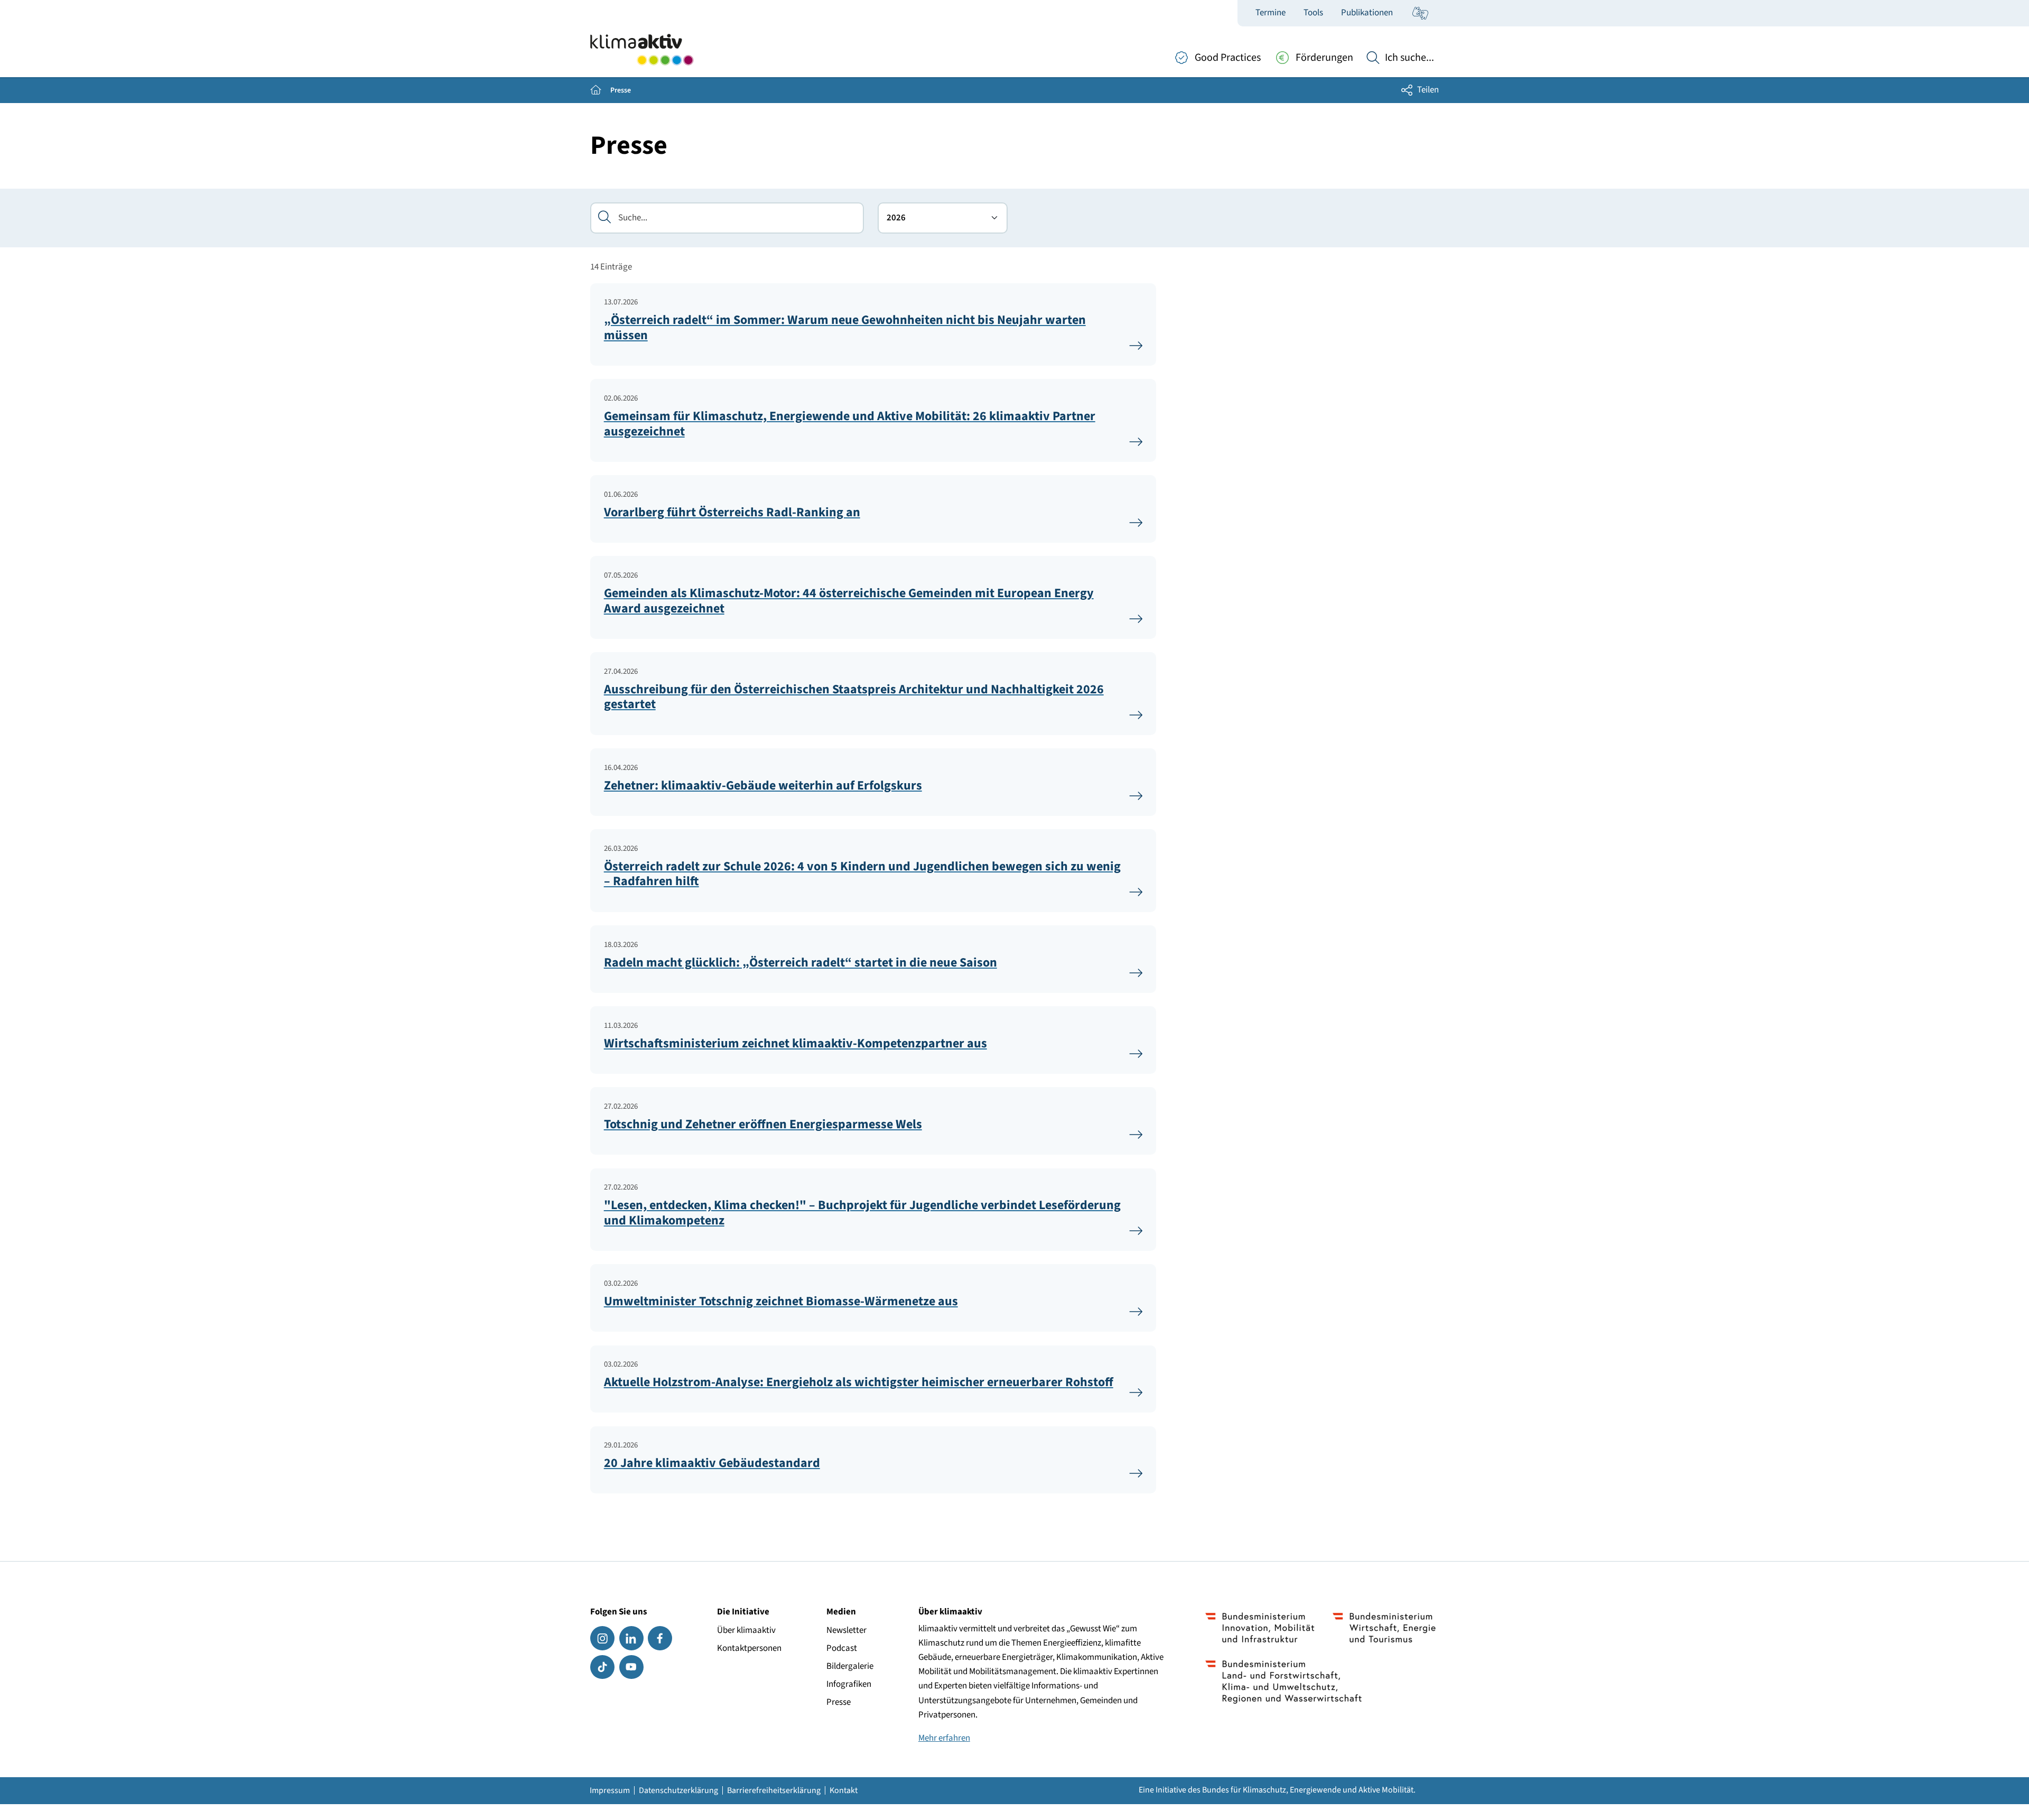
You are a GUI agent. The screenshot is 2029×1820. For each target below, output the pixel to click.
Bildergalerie (850, 1666)
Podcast (842, 1648)
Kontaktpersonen (749, 1648)
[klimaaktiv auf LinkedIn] (631, 1638)
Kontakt (844, 1790)
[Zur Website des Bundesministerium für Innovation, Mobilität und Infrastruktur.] (1260, 1628)
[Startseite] (642, 50)
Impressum (610, 1790)
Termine (1271, 13)
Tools (1313, 13)
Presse (839, 1702)
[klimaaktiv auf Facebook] (660, 1638)
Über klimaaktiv (746, 1630)
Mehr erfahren (944, 1738)
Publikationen (1367, 13)
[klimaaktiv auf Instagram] (602, 1638)
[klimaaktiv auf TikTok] (602, 1667)
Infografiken (849, 1684)
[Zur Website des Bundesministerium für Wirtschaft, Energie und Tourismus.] (1384, 1628)
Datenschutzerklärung (678, 1790)
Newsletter (846, 1630)
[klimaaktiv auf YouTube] (631, 1667)
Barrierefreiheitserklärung (774, 1790)
